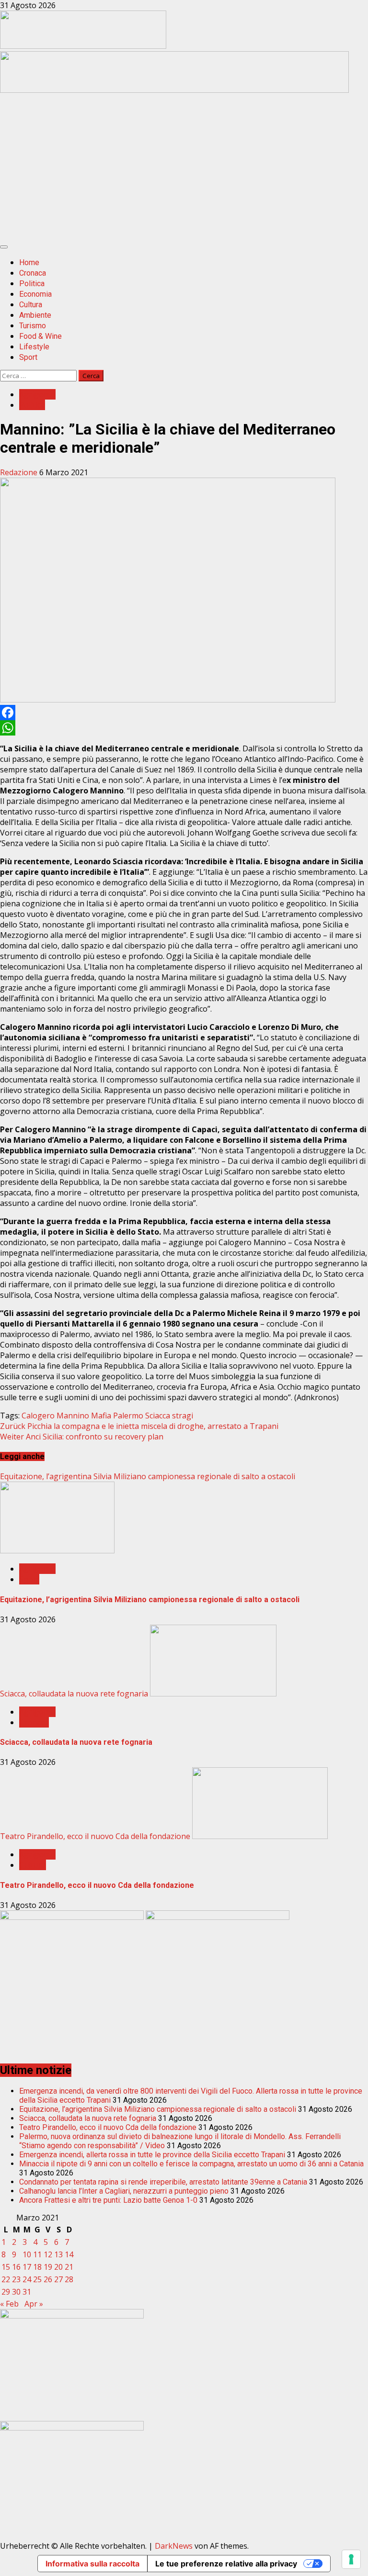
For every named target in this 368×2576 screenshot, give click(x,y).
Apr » (34, 2304)
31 (27, 2292)
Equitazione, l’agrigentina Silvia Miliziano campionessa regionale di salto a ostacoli (148, 1476)
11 (37, 2254)
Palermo (128, 1416)
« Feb (9, 2304)
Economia (35, 294)
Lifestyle (34, 347)
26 (48, 2279)
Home (29, 262)
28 (69, 2279)
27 (58, 2279)
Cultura (31, 305)
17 (27, 2267)
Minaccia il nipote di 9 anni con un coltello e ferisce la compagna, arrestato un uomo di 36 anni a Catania (191, 2164)
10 (27, 2254)
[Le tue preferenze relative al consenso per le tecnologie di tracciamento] (351, 2559)
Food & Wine (40, 336)
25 (37, 2279)
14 (69, 2254)
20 (58, 2267)
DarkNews (174, 2546)
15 (6, 2267)
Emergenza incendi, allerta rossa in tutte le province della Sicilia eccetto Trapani (152, 2155)
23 (16, 2279)
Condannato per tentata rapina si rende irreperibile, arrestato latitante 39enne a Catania (163, 2182)
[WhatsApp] (184, 728)
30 (16, 2292)
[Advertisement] (174, 90)
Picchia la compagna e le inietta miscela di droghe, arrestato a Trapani (139, 1426)
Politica (32, 284)
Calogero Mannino (55, 1416)
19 (48, 2267)
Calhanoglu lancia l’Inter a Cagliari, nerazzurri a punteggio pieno (124, 2191)
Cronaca (33, 273)
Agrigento (37, 394)
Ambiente (35, 315)
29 (6, 2292)
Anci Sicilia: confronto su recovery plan (82, 1437)
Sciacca (158, 1416)
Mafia (101, 1416)
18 (37, 2267)
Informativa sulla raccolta (92, 2564)
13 (58, 2254)
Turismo (33, 326)
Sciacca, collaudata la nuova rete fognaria (74, 1694)
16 (16, 2267)
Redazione (20, 472)
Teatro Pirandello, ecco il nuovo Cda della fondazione (95, 1836)
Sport (28, 357)
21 (69, 2267)
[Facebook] (184, 713)
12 (48, 2254)
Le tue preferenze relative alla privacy (226, 2564)
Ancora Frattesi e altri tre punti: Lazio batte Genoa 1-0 (108, 2200)
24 (27, 2279)
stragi (183, 1416)
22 (6, 2279)
